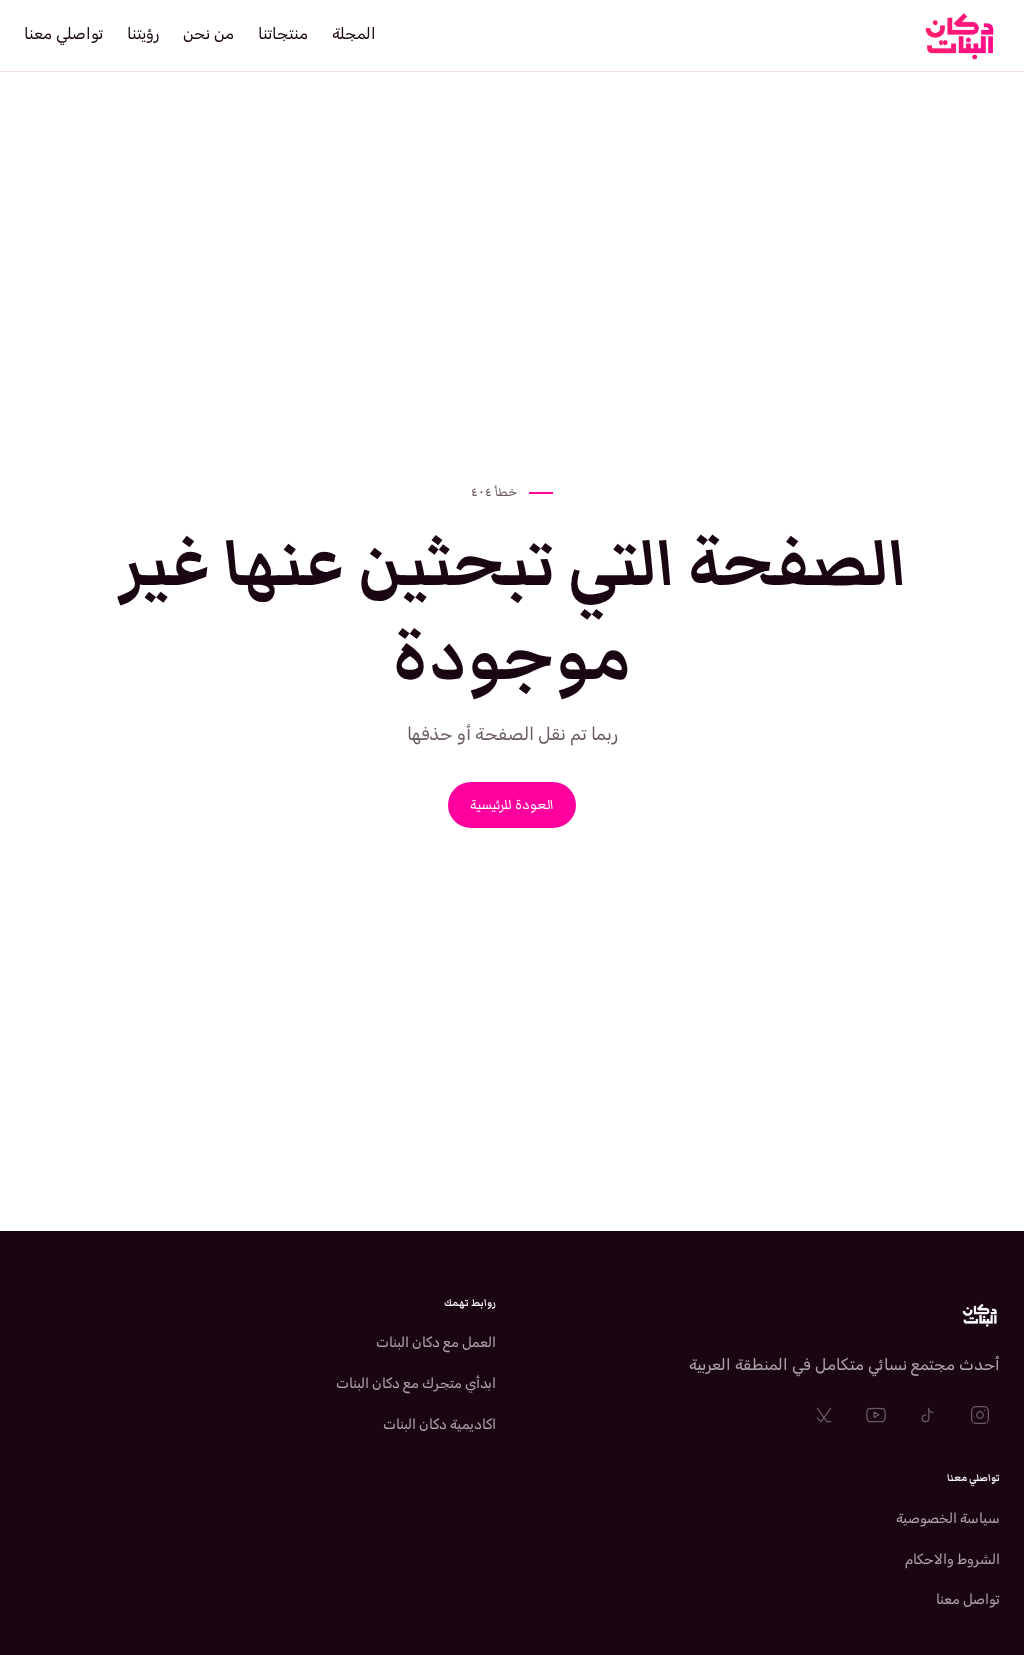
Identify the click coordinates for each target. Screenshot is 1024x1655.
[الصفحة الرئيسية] (764, 1315)
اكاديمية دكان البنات (439, 1424)
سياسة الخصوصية (948, 1518)
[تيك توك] (928, 1415)
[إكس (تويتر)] (824, 1415)
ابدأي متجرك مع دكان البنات (416, 1383)
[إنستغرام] (980, 1415)
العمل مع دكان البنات (436, 1342)
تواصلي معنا (63, 33)
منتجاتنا (283, 33)
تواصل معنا (968, 1599)
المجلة (354, 33)
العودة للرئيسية (511, 804)
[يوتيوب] (876, 1415)
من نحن (208, 33)
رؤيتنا (143, 33)
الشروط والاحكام (952, 1559)
